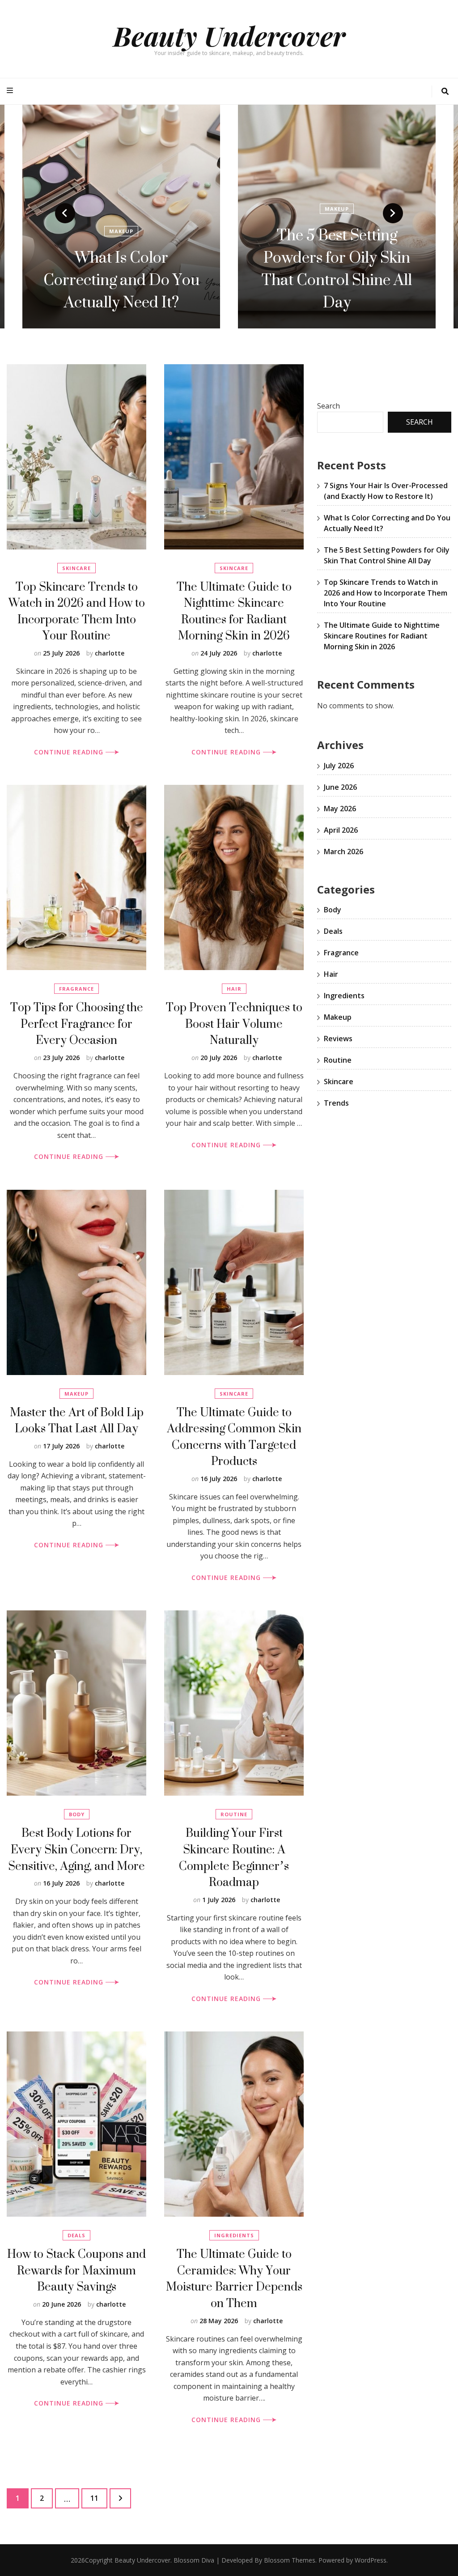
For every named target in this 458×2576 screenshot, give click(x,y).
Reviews (338, 1039)
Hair (337, 209)
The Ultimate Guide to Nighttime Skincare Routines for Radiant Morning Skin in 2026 (234, 611)
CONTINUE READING (70, 752)
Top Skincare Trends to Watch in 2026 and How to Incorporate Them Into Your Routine (77, 611)
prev (65, 213)
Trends (336, 1103)
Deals (76, 2235)
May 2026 (340, 809)
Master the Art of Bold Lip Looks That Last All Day (77, 1420)
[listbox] (229, 217)
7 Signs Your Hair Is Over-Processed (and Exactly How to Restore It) (337, 268)
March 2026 (343, 852)
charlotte (110, 653)
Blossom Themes (290, 2560)
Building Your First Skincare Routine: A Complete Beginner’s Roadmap (234, 1857)
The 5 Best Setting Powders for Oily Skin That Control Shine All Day (121, 268)
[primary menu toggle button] (11, 91)
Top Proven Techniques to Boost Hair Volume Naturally (234, 1023)
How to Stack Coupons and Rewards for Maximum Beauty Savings (76, 2270)
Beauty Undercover (229, 35)
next (393, 213)
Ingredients (234, 2235)
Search (329, 406)
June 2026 (340, 787)
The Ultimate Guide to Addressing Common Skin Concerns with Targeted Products (234, 1437)
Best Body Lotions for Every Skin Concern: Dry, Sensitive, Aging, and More (76, 1849)
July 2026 (339, 766)
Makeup (121, 209)
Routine (234, 1814)
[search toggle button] (445, 92)
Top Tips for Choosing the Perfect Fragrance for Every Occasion (77, 1023)
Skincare (76, 568)
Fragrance (76, 989)
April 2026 (341, 830)
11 (99, 2498)
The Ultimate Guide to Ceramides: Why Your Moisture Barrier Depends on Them (234, 2278)
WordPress (371, 2560)
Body (77, 1814)
